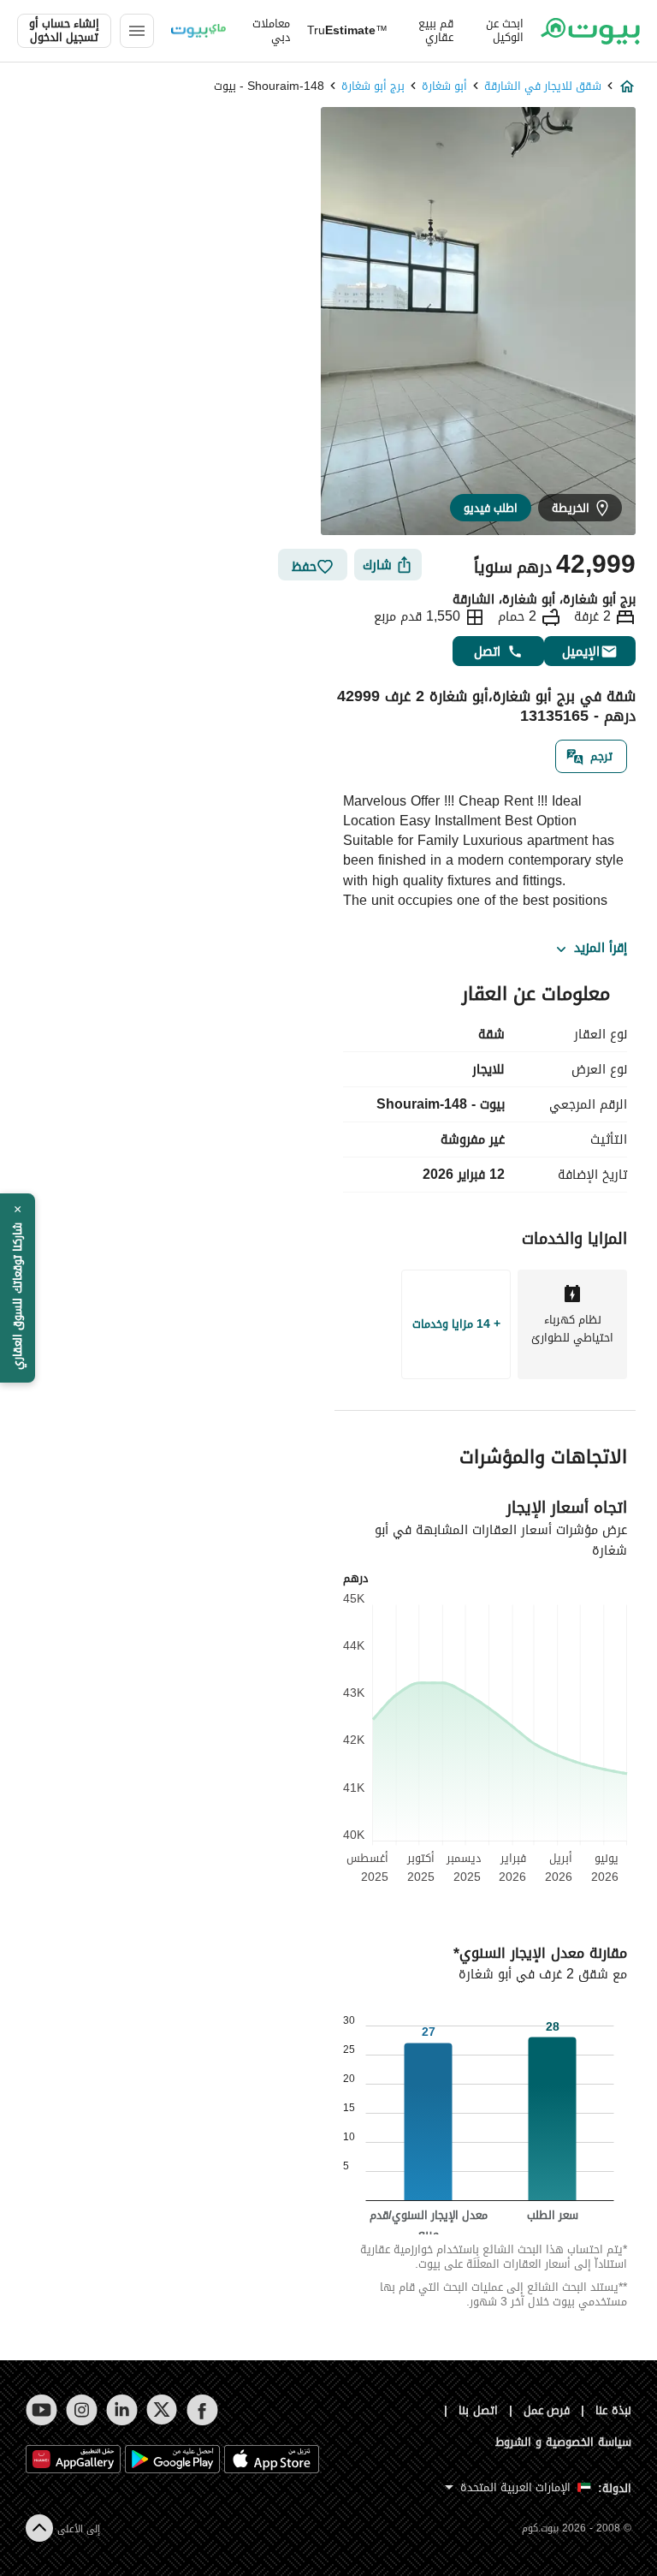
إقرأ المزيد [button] (601, 949)
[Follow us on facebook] (202, 2410)
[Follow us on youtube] (41, 2410)
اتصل (487, 651)
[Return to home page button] (590, 31)
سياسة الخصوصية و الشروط (563, 2442)
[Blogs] (198, 31)
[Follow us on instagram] (82, 2410)
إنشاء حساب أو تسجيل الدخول (64, 31)
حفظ (304, 566)
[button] (18, 1288)
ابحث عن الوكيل (505, 31)
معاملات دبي (271, 31)
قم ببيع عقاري (436, 31)
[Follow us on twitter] (162, 2410)
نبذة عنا (613, 2410)
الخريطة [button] (571, 508)
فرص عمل (547, 2410)
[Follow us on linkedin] (122, 2410)
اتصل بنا (478, 2410)
